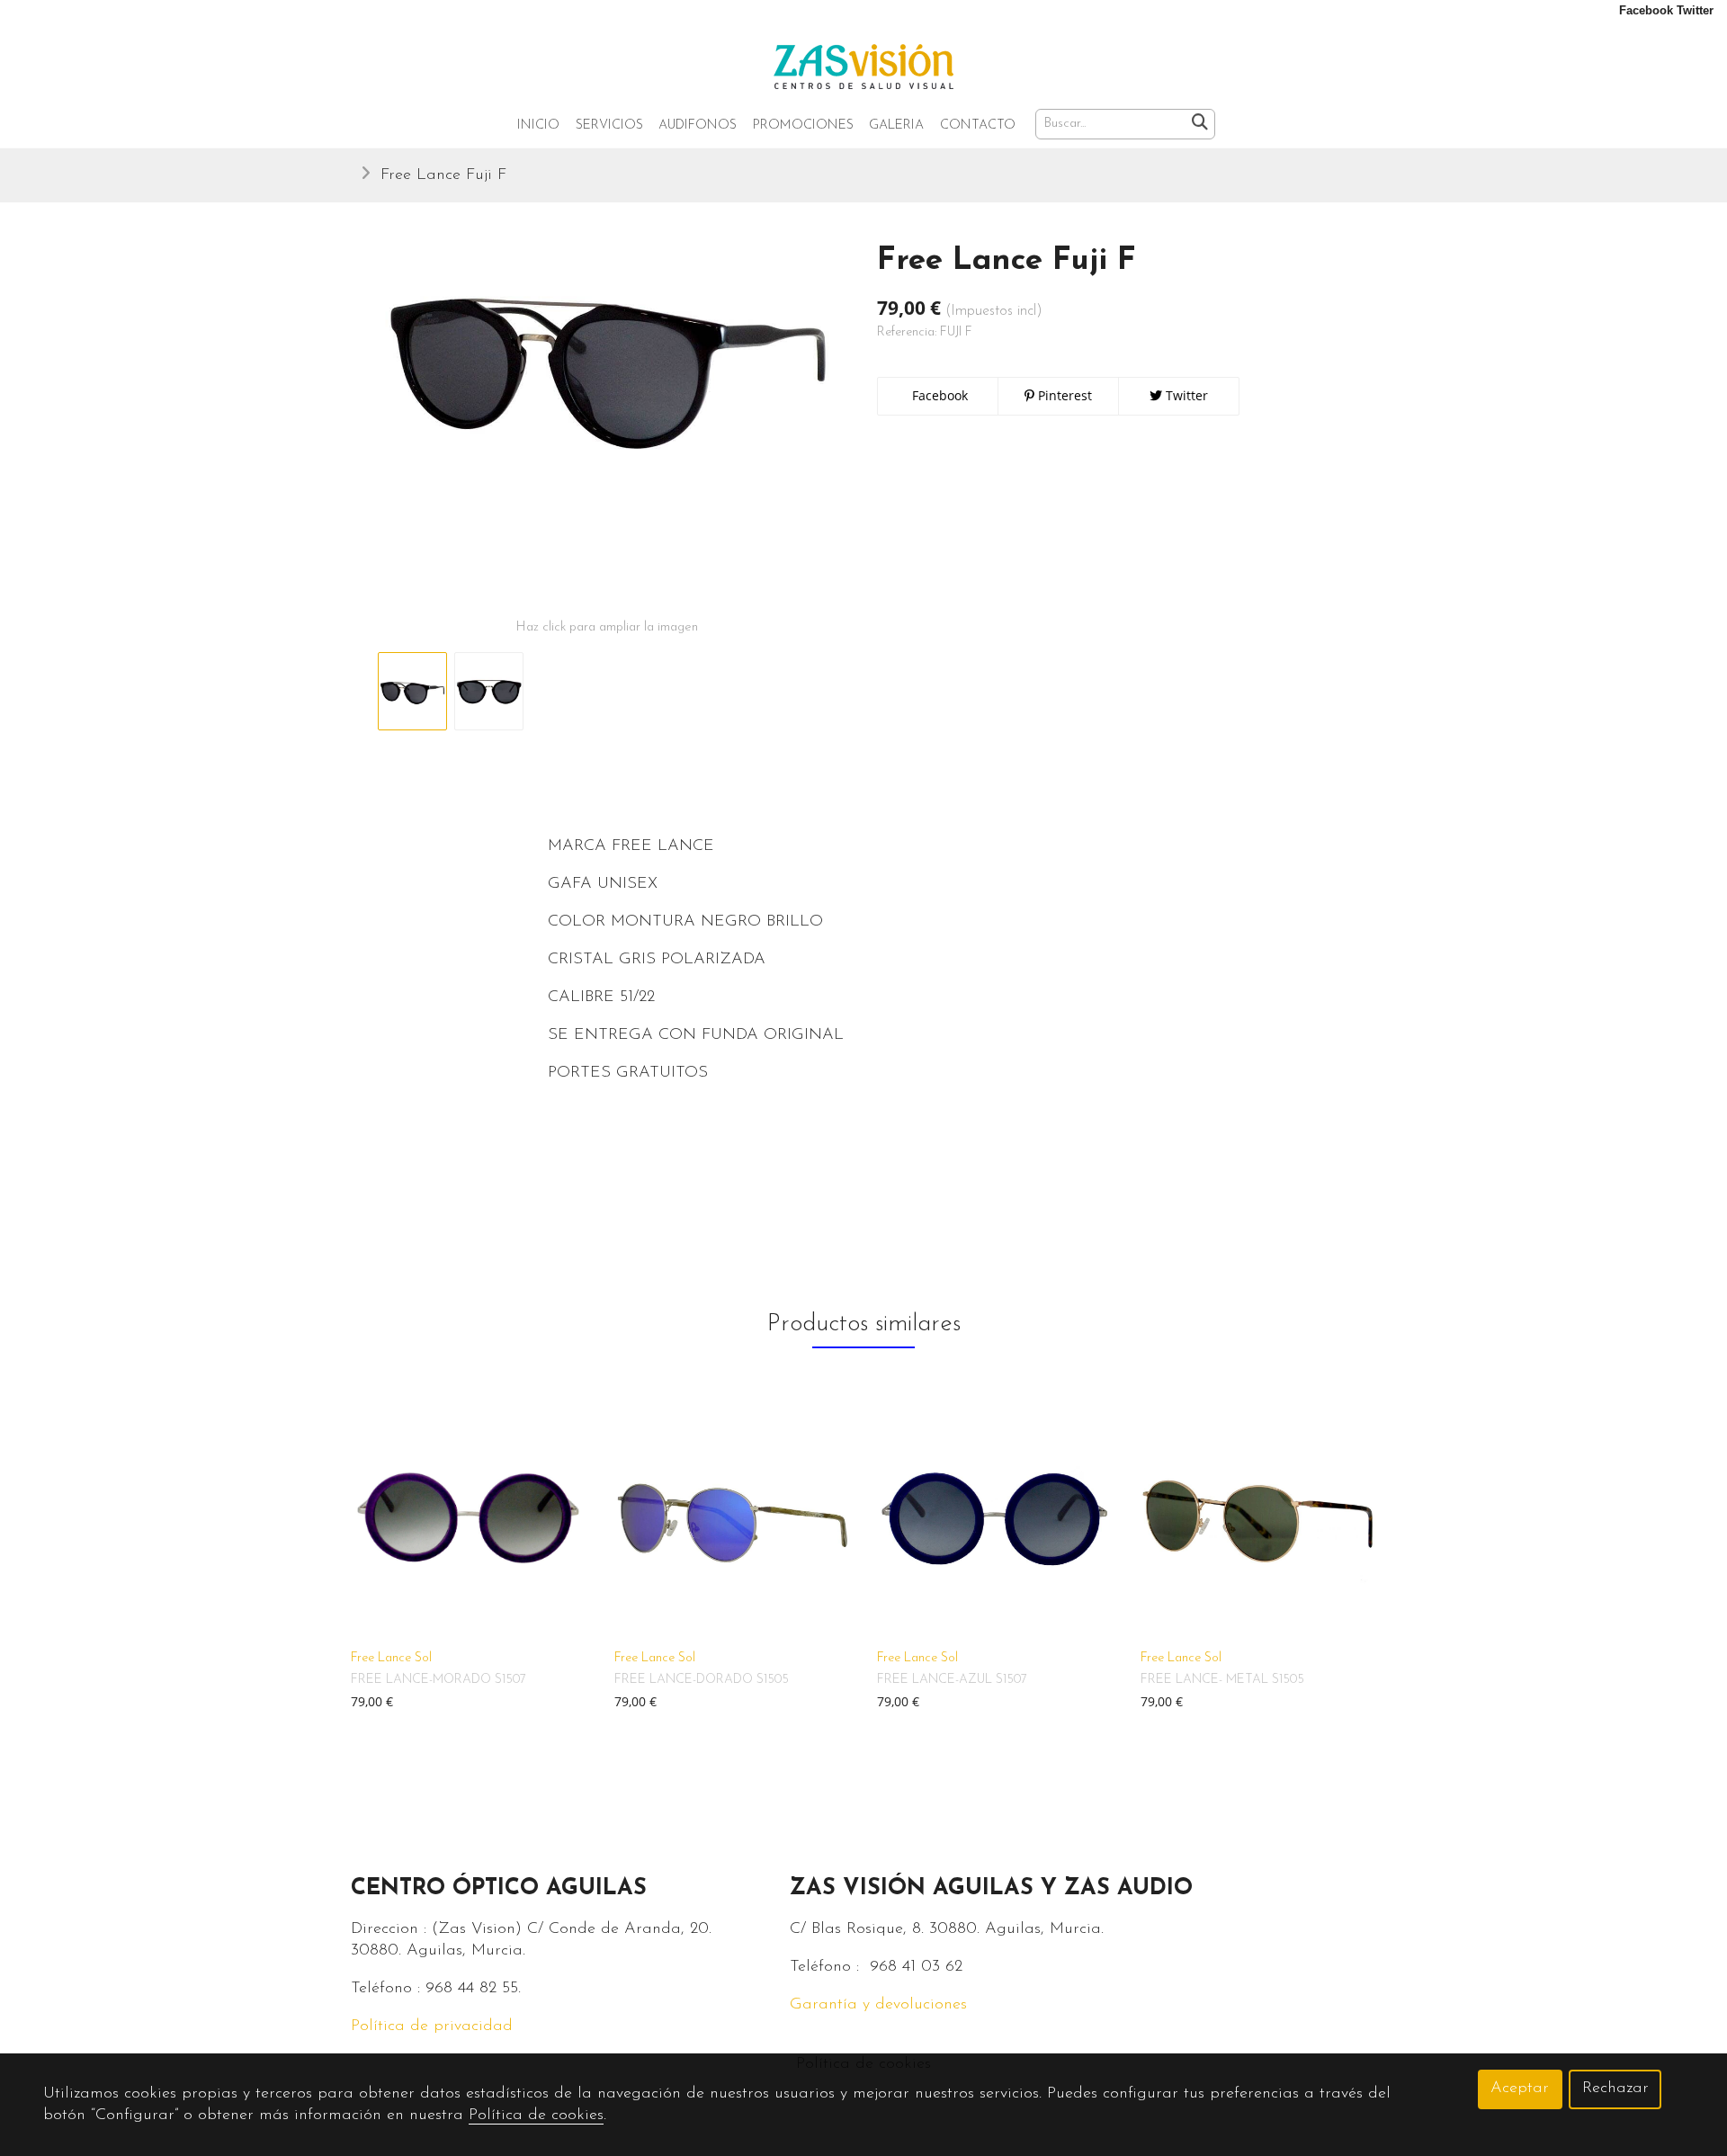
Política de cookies (536, 2116)
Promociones (803, 125)
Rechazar (1615, 2089)
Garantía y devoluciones (878, 2005)
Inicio (538, 125)
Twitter (1185, 395)
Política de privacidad (432, 2026)
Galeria (896, 125)
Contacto (978, 125)
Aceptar (1520, 2089)
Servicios (609, 125)
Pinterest (1063, 395)
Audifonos (698, 125)
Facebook (938, 395)
